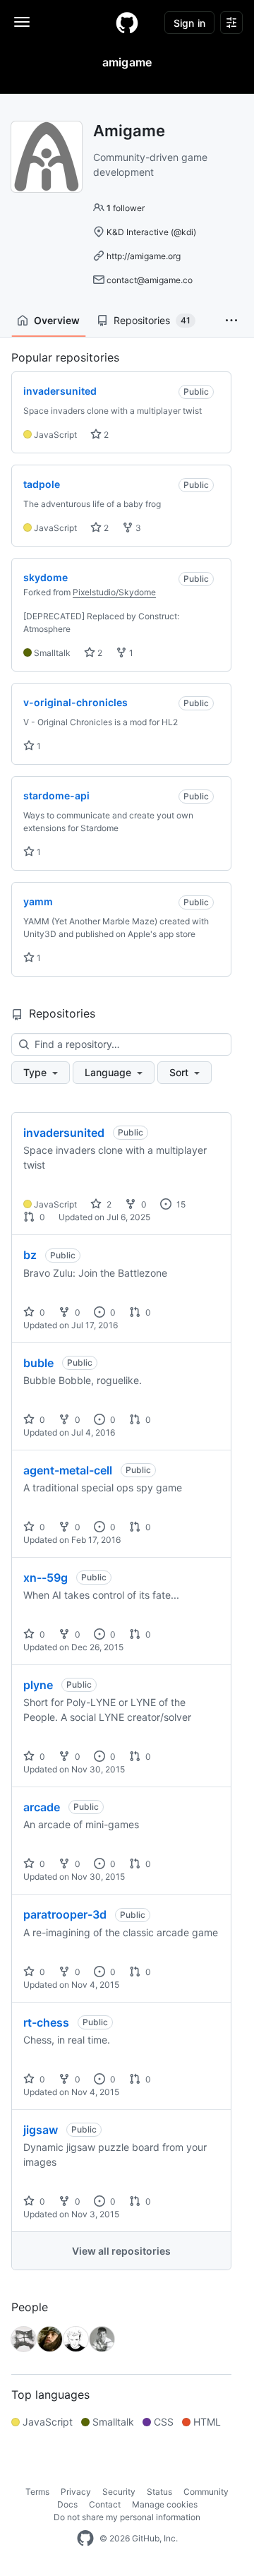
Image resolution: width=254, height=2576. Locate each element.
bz (30, 1255)
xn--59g (46, 1578)
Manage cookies (165, 2504)
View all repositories (121, 2251)
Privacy (76, 2492)
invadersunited (64, 1133)
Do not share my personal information (127, 2517)
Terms (37, 2492)
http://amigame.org (144, 256)
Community (206, 2492)
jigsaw (41, 2130)
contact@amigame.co (150, 280)
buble (38, 1363)
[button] (231, 321)
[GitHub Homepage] (85, 2539)
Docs (67, 2504)
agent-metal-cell (68, 1470)
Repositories (152, 320)
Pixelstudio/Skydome (114, 592)
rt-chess (46, 2022)
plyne (38, 1685)
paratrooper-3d (65, 1914)
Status (159, 2492)
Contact (105, 2504)
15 (180, 1204)
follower (126, 208)
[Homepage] (127, 23)
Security (119, 2492)
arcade (42, 1807)
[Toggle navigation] (22, 22)
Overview (57, 320)
